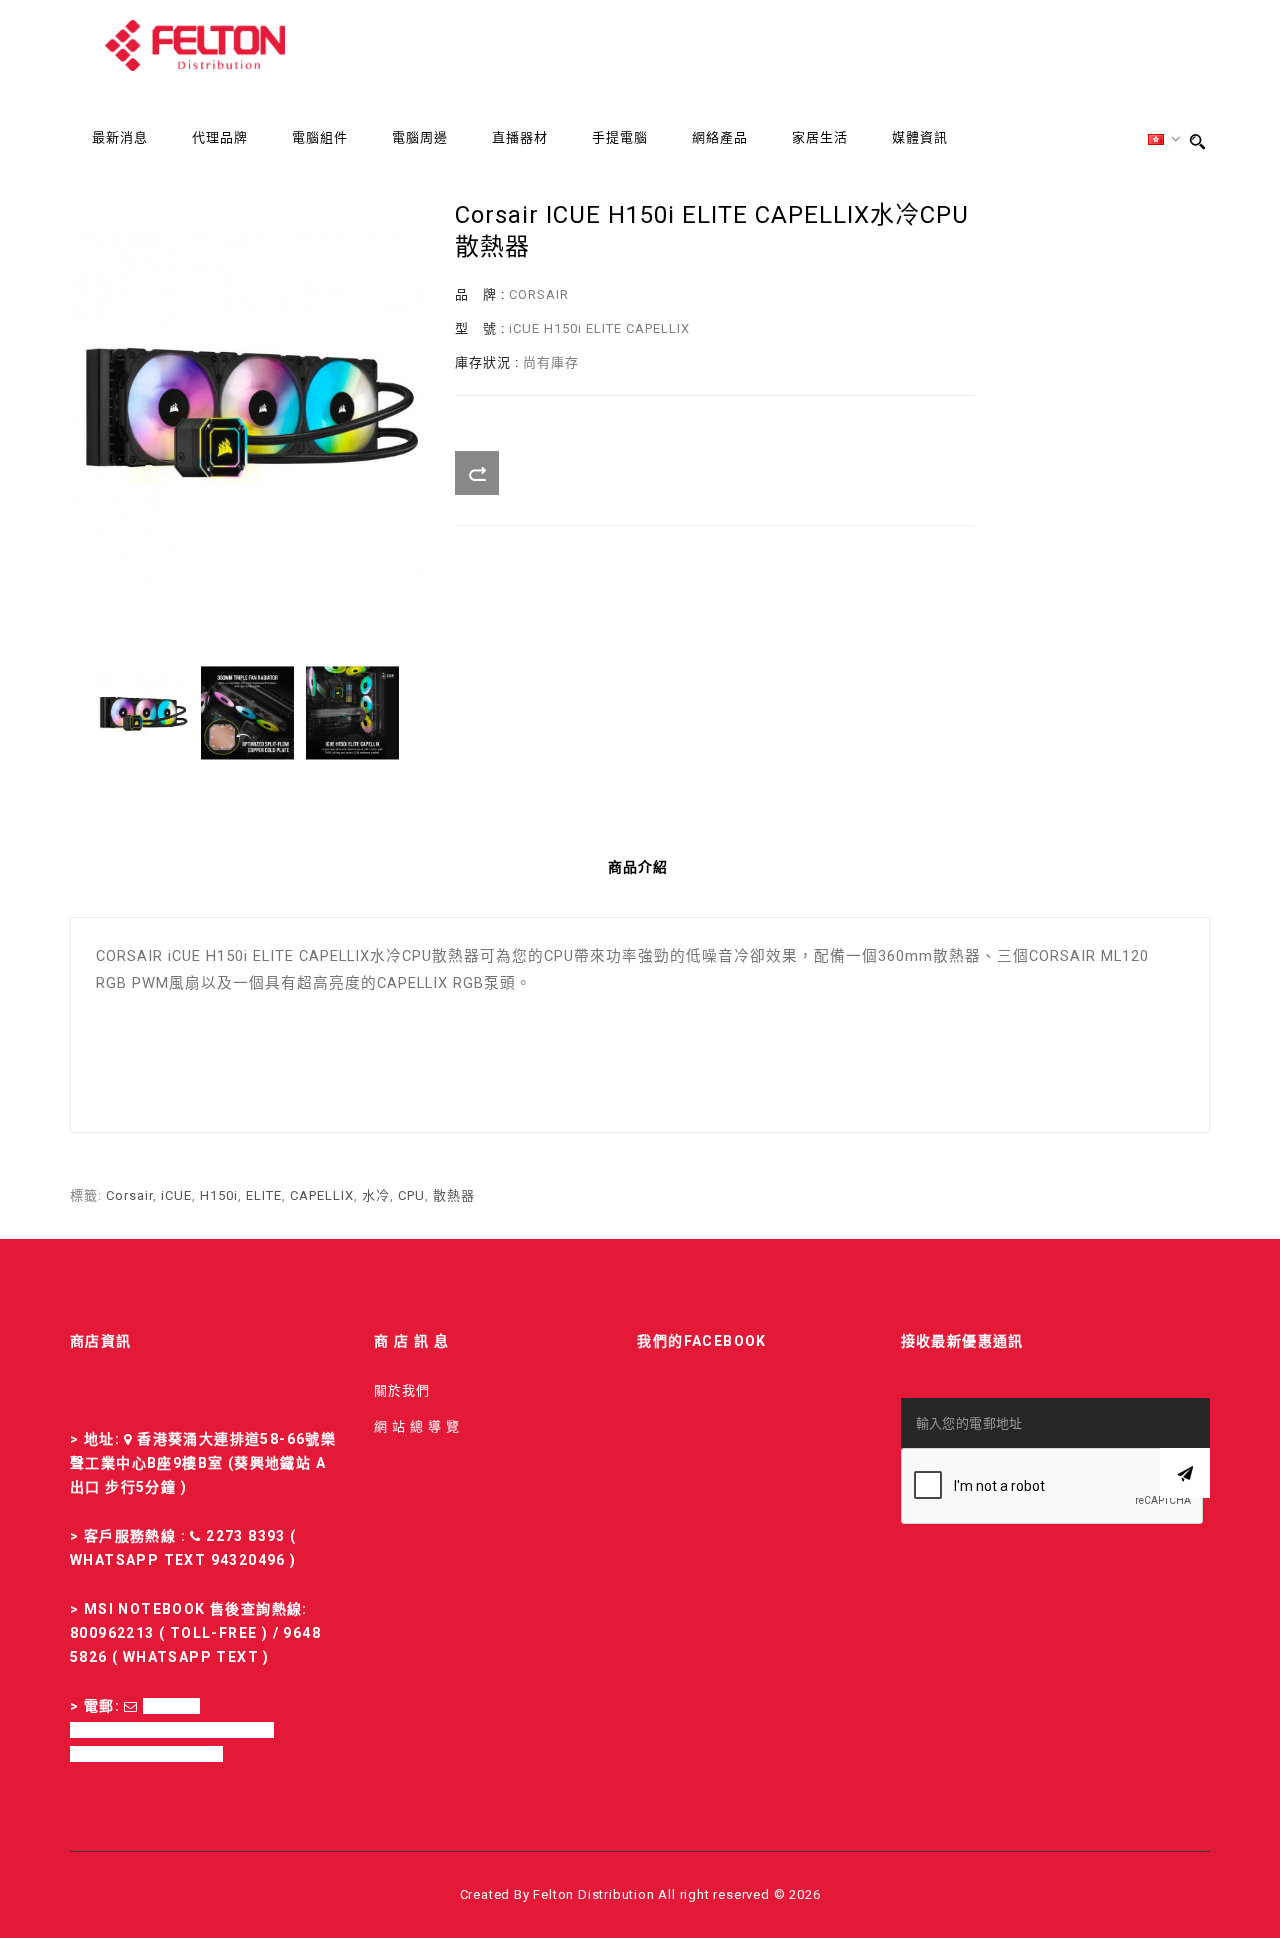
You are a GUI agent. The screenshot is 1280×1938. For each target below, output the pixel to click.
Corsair (129, 1195)
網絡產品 (720, 138)
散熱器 (454, 1195)
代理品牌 (220, 138)
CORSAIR (539, 294)
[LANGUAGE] (1165, 140)
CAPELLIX (322, 1195)
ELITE (264, 1195)
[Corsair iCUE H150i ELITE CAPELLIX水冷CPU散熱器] (142, 713)
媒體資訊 (920, 138)
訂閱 (1185, 1473)
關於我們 (402, 1390)
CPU (411, 1195)
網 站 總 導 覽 (417, 1426)
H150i (219, 1195)
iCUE (176, 1195)
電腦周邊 (420, 138)
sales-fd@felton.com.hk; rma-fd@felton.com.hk (172, 1730)
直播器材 (520, 138)
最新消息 (120, 138)
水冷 (376, 1195)
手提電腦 (620, 138)
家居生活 (820, 138)
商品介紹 (638, 867)
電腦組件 (320, 138)
